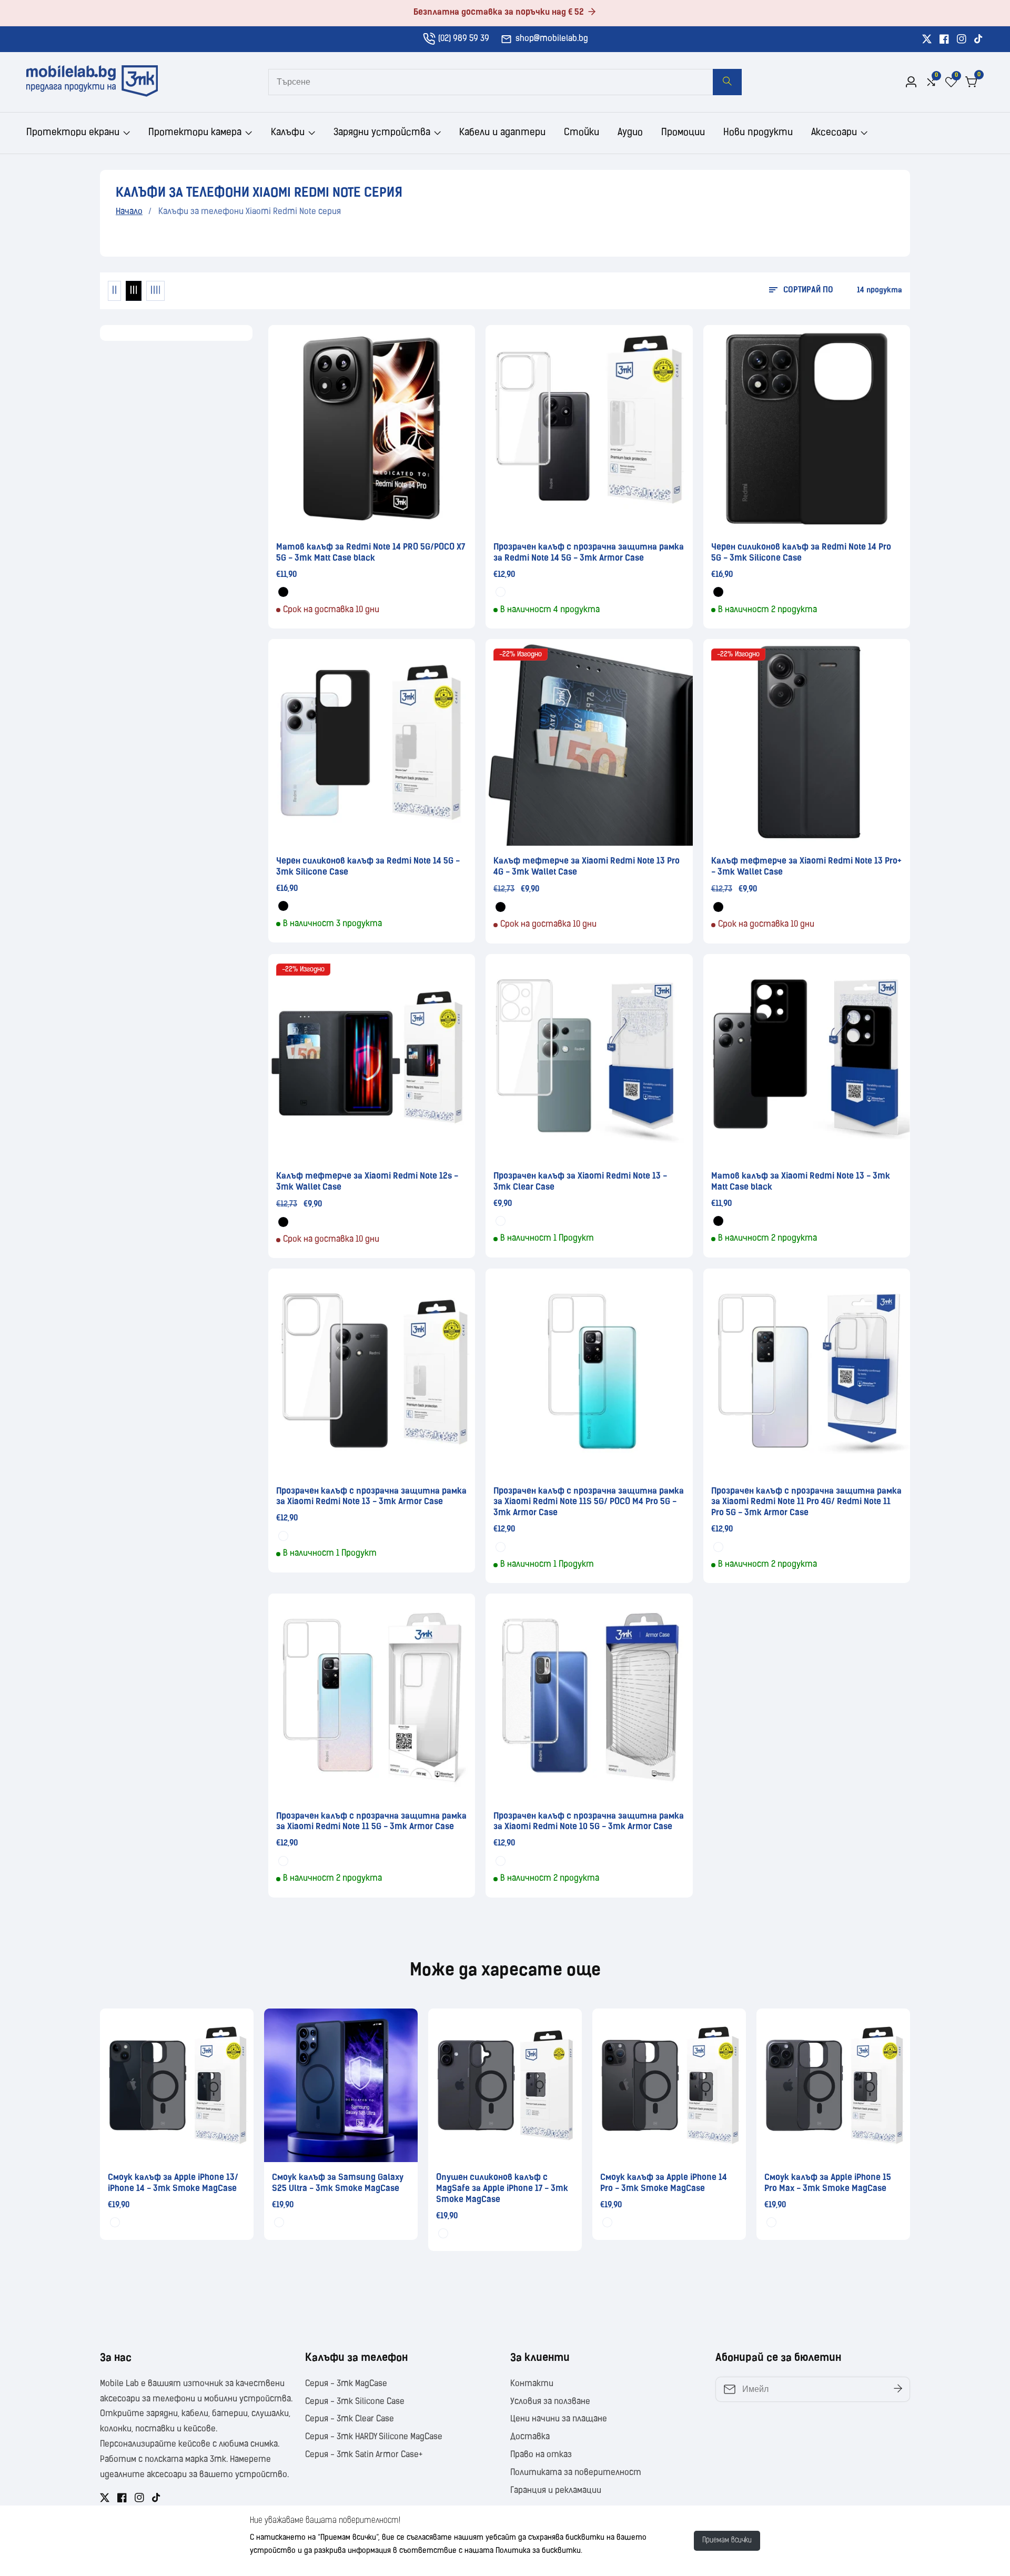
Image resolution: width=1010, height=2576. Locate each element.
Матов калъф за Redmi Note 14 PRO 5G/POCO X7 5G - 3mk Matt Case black (371, 553)
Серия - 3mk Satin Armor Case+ (364, 2455)
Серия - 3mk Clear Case (350, 2419)
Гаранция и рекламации (556, 2491)
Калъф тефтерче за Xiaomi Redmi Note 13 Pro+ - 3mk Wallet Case (806, 867)
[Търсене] (727, 82)
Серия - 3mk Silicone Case (355, 2402)
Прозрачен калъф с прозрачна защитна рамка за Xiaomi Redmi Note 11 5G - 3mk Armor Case (371, 1822)
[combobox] (505, 82)
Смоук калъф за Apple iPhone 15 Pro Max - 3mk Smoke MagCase (828, 2183)
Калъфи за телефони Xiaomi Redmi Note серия (250, 212)
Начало (129, 212)
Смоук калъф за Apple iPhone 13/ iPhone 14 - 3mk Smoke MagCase (173, 2183)
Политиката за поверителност (576, 2473)
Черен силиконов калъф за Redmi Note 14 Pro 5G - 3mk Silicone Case (801, 553)
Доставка (530, 2437)
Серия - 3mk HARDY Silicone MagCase (374, 2437)
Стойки (582, 133)
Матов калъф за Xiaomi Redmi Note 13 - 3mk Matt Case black (801, 1182)
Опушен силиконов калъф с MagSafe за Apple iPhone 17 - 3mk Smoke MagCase (502, 2189)
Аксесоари (834, 133)
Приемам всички (727, 2540)
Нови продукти (758, 133)
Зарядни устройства (382, 133)
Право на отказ (541, 2455)
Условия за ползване (550, 2402)
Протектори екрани (73, 133)
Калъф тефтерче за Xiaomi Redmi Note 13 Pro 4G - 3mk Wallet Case (587, 867)
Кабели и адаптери (502, 133)
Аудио (630, 133)
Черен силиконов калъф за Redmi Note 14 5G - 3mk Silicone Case (368, 867)
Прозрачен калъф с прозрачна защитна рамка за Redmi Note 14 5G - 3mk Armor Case (589, 553)
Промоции (683, 133)
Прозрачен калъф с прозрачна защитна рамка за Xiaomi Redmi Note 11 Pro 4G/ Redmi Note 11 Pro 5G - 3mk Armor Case (806, 1503)
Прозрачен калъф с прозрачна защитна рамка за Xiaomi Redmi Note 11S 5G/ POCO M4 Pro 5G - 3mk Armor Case (589, 1503)
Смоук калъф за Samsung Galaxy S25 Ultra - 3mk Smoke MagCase (338, 2183)
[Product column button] (114, 291)
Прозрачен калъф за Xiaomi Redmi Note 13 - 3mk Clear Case (580, 1182)
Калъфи (288, 133)
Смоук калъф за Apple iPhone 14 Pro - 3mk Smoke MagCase (664, 2183)
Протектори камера (195, 133)
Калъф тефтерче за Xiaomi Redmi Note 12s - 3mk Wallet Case (367, 1182)
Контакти (532, 2384)
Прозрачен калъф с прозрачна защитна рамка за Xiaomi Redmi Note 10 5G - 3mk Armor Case (589, 1822)
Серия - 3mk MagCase (346, 2384)
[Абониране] (898, 2389)
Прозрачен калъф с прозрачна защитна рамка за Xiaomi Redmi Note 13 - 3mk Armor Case (371, 1497)
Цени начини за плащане (559, 2419)
